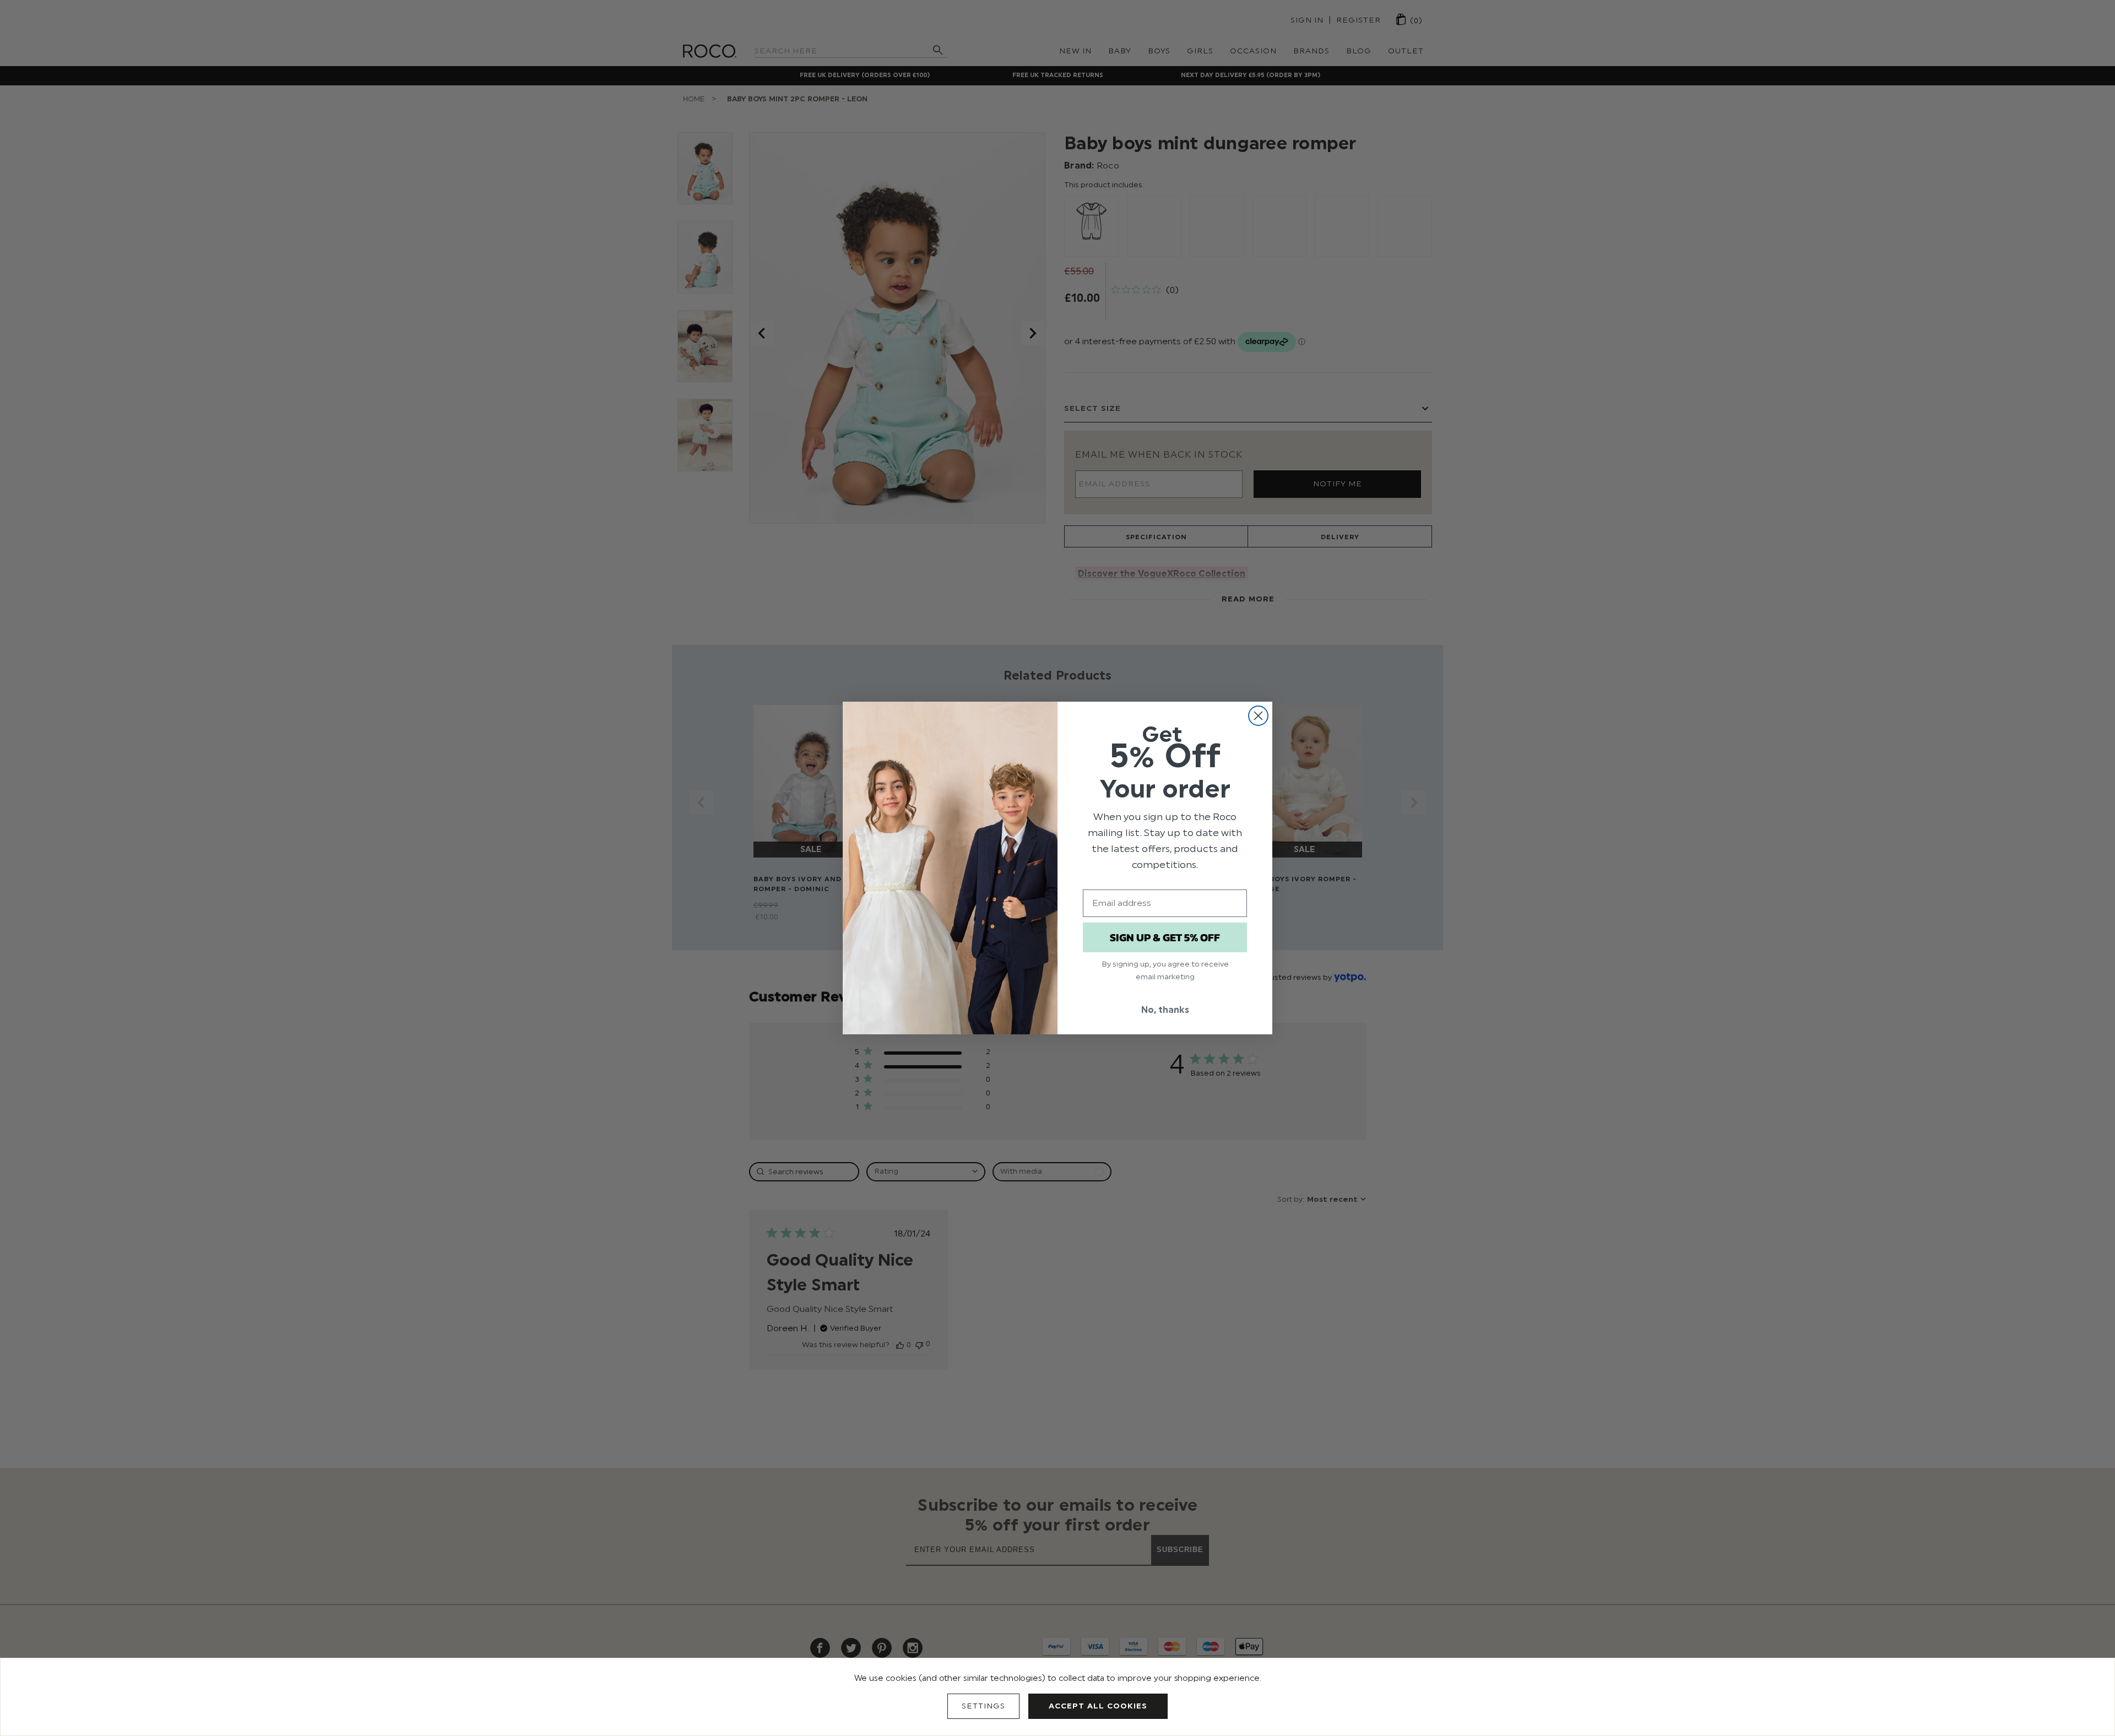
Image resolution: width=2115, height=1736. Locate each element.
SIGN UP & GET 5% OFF (1165, 937)
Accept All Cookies (1098, 1706)
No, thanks (1165, 1010)
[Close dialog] (1258, 716)
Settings (983, 1706)
